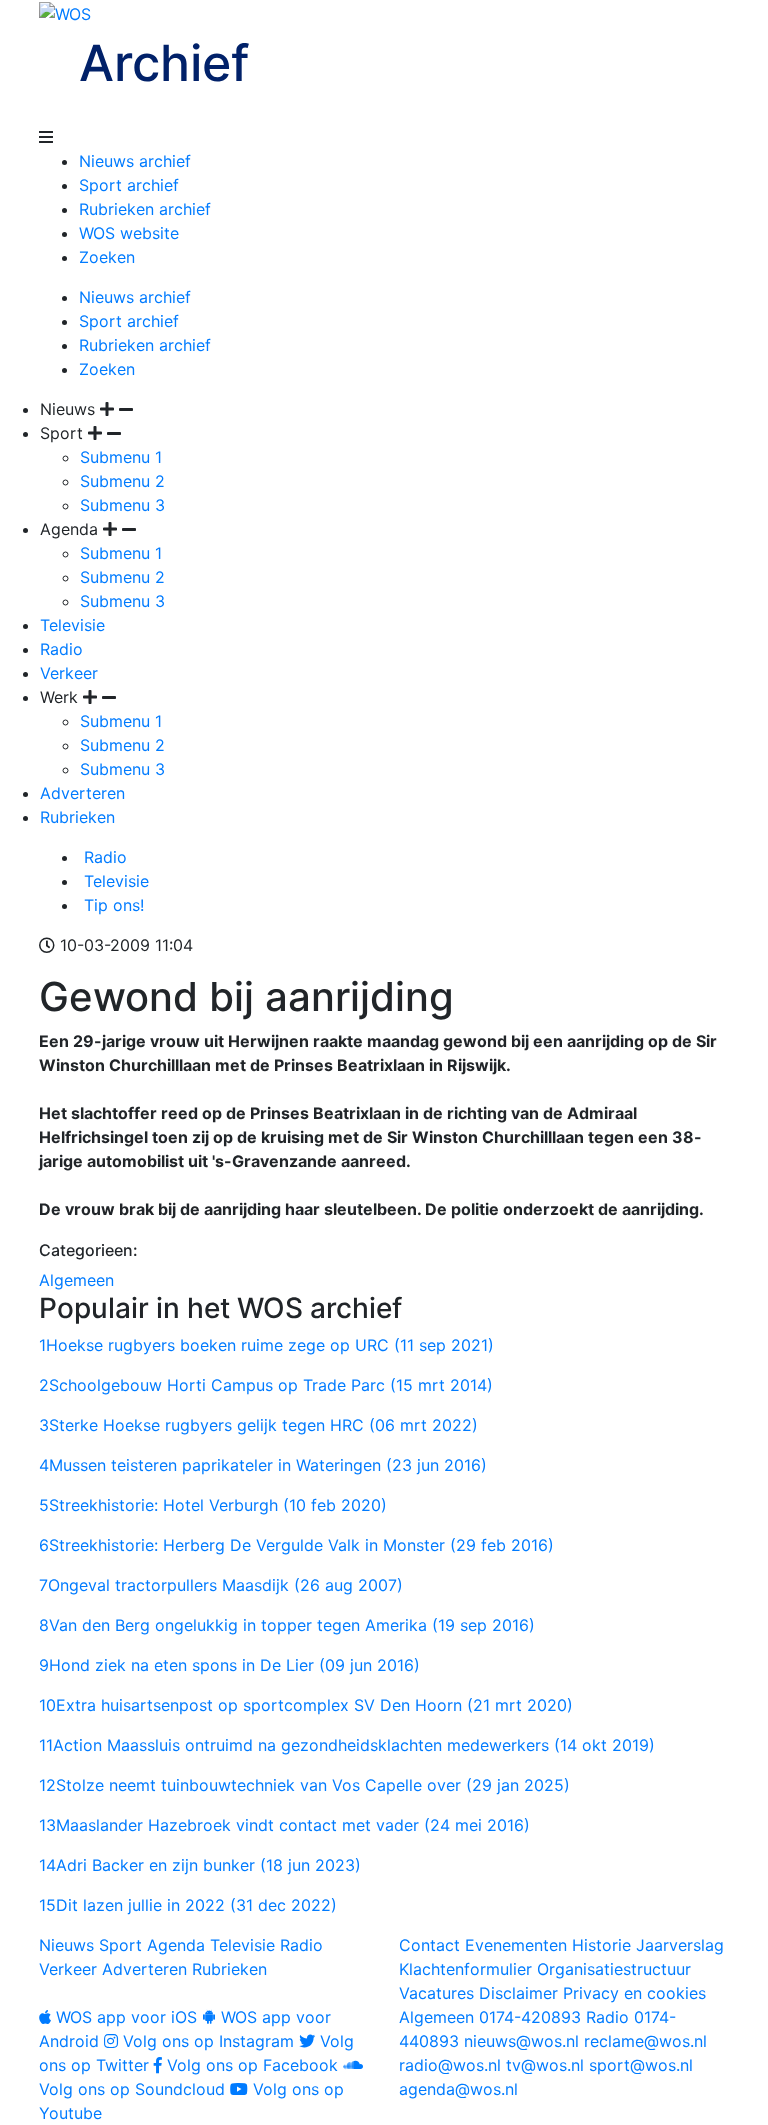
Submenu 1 (121, 457)
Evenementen (516, 1945)
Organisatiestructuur (614, 1969)
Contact (429, 1945)
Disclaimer (518, 1993)
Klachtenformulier (465, 1969)
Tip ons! (111, 905)
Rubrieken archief (145, 209)
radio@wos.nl (450, 2065)
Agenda (176, 1945)
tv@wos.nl (545, 2065)
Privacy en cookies (634, 1993)
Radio (61, 649)
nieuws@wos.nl (521, 2041)
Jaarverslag (680, 1945)
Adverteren (82, 793)
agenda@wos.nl (458, 2089)
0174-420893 (490, 2017)
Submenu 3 (122, 505)
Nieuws (66, 1945)
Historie (601, 1945)
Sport (120, 1945)
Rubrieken (77, 817)
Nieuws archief (135, 161)
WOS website (129, 233)
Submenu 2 (122, 481)
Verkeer (69, 673)
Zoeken (107, 257)
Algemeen (76, 1280)
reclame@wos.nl (645, 2041)
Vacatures (436, 1993)
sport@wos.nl (641, 2065)
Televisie (72, 625)
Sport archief (129, 185)
